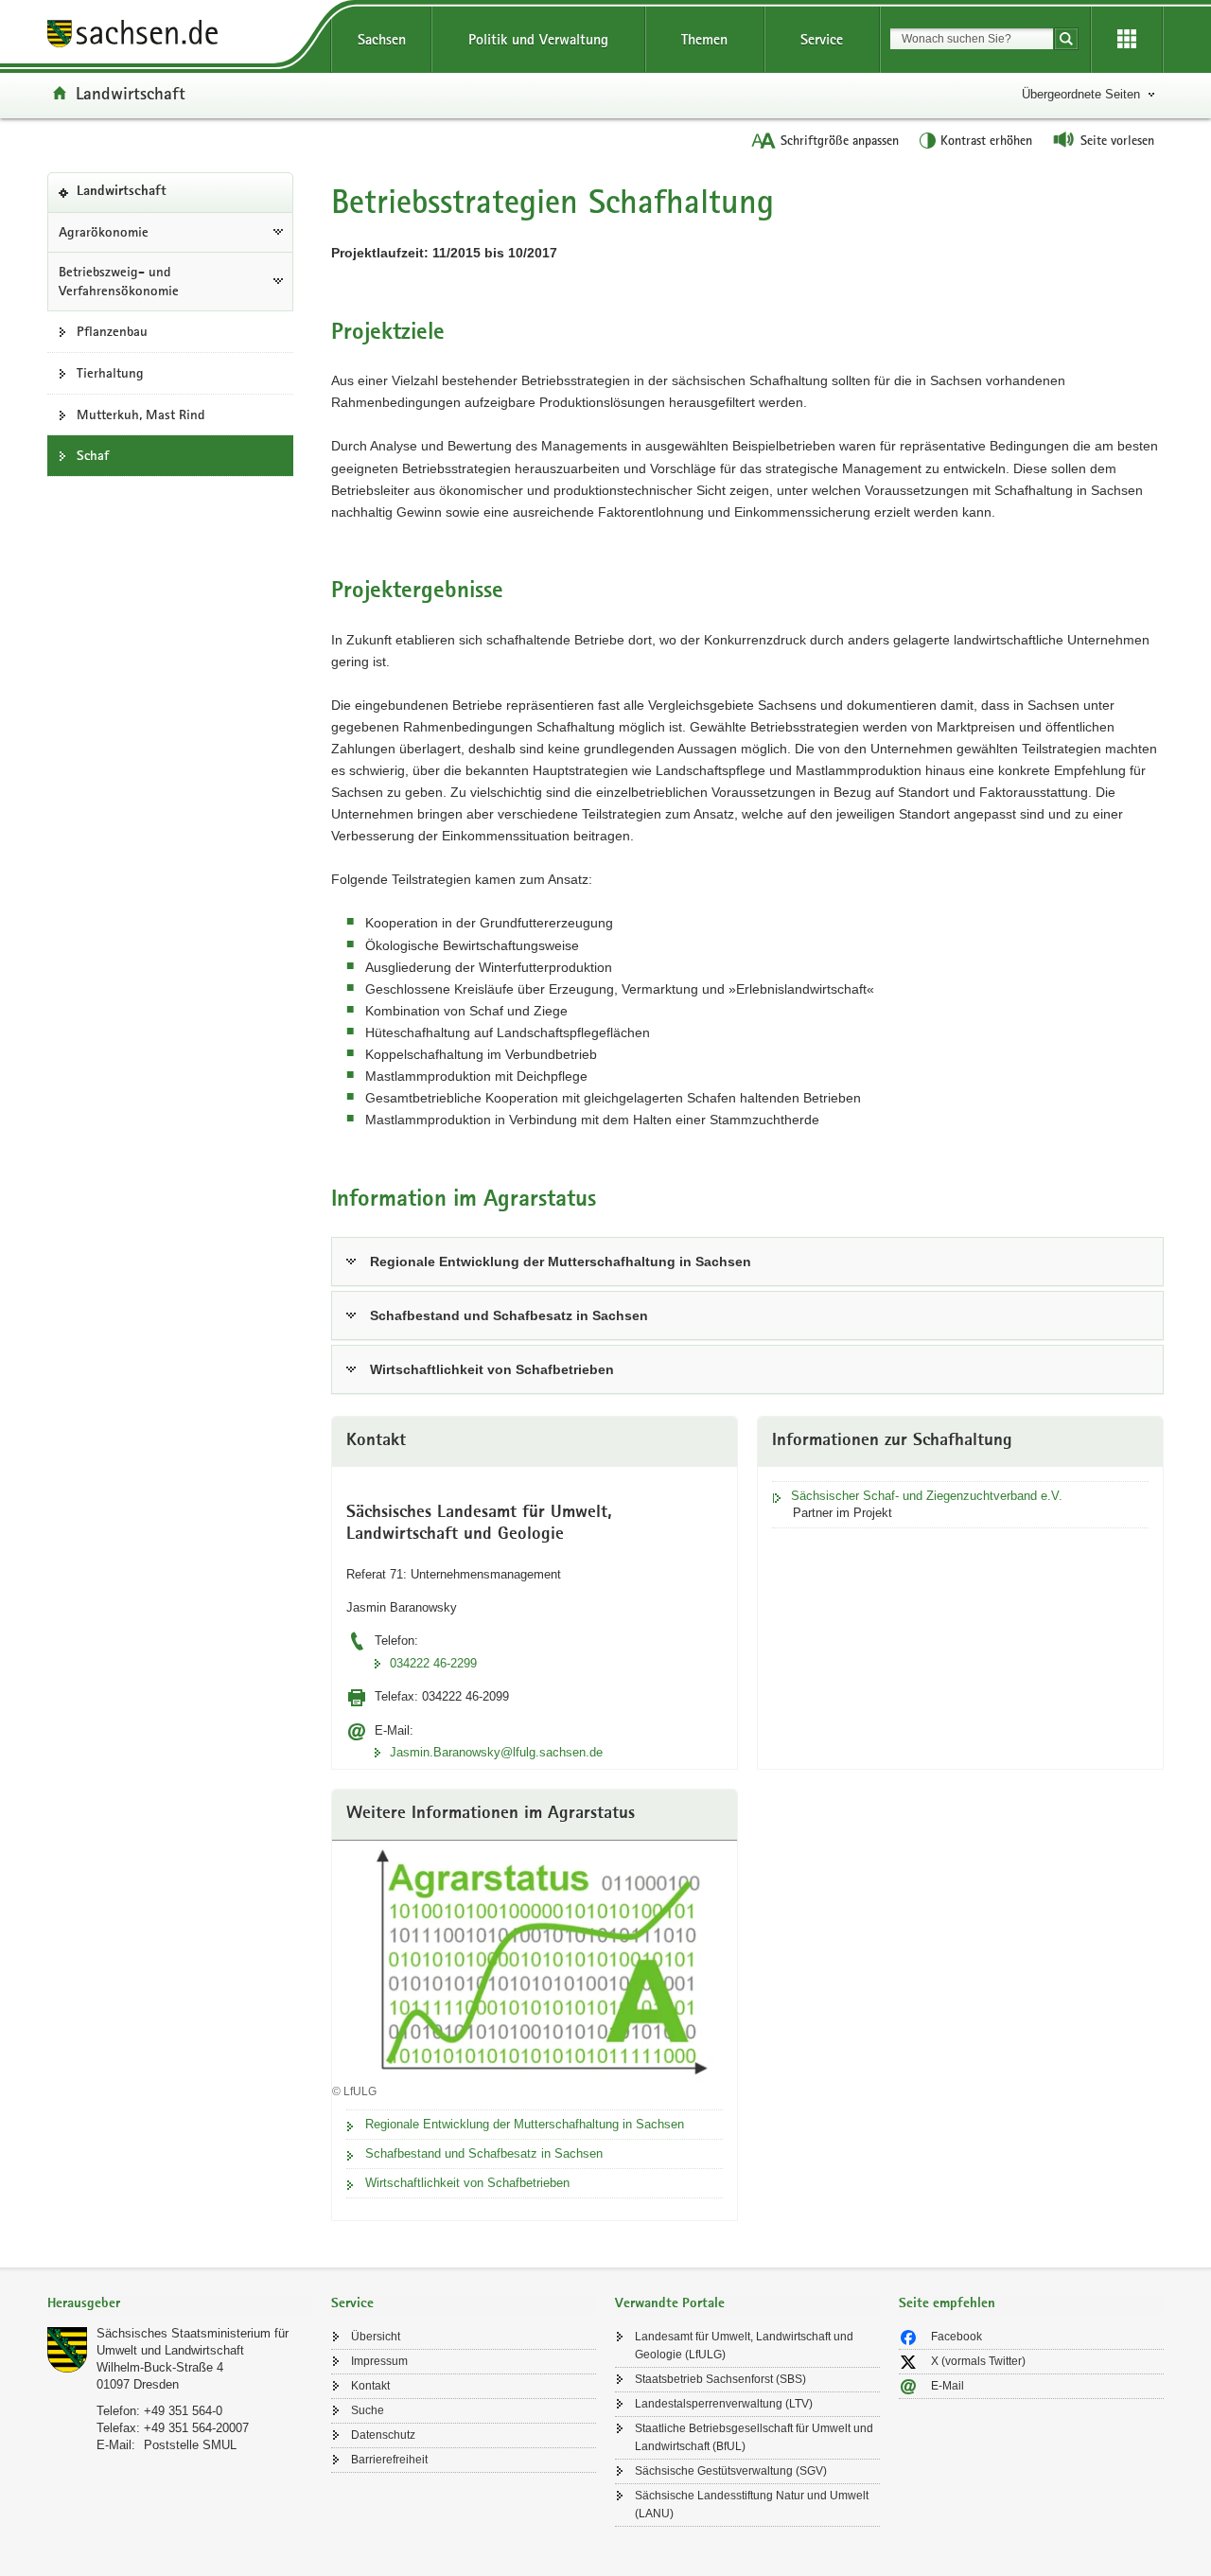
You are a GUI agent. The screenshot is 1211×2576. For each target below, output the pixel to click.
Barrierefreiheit (389, 2460)
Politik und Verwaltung (538, 39)
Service (822, 39)
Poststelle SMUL (190, 2445)
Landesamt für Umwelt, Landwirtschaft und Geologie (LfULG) (744, 2346)
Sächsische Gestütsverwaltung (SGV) (731, 2471)
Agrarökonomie (104, 232)
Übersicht (376, 2337)
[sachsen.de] (180, 36)
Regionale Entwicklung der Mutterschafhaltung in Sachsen (561, 1262)
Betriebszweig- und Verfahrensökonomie (119, 282)
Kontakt (370, 2386)
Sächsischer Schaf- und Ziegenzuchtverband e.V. (927, 1496)
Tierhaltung (110, 373)
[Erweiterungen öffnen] (1127, 40)
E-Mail (948, 2386)
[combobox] (972, 39)
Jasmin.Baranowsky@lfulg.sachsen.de (496, 1752)
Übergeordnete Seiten (1081, 94)
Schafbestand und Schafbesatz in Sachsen (509, 1315)
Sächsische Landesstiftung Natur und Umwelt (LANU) (752, 2505)
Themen (704, 39)
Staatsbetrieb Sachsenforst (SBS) (720, 2379)
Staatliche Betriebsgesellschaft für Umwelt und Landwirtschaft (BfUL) (754, 2437)
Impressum (379, 2361)
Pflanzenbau (112, 331)
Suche (368, 2410)
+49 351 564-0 (183, 2411)
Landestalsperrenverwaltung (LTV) (724, 2404)
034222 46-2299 (433, 1663)
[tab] (180, 2305)
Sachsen (382, 39)
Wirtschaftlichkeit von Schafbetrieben (492, 1369)
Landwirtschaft (131, 93)
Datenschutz (383, 2435)
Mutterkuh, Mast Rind (141, 415)
